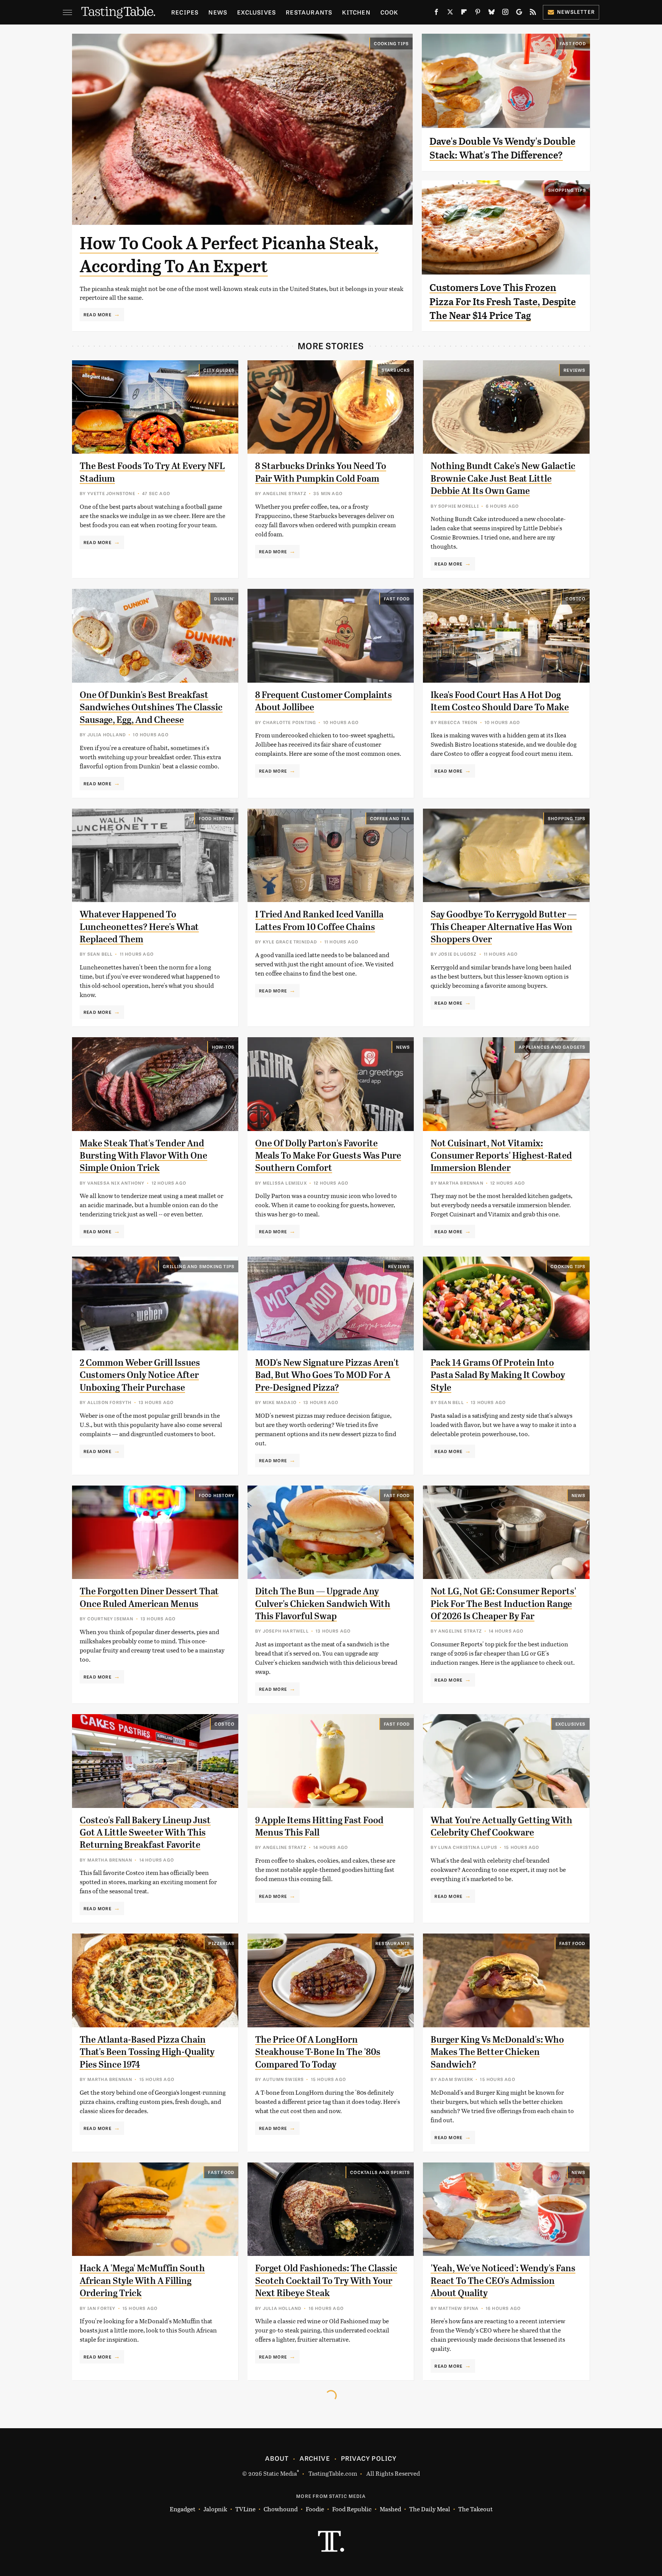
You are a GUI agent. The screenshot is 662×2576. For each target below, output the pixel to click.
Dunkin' (224, 598)
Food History (217, 818)
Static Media (280, 2473)
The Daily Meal (430, 2509)
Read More (97, 314)
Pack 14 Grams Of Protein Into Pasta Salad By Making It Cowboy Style (498, 1375)
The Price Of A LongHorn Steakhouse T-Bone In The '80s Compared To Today (318, 2052)
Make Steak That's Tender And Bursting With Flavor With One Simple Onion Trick (143, 1156)
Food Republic (352, 2509)
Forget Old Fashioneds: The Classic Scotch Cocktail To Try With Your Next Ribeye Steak (326, 2281)
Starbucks (396, 370)
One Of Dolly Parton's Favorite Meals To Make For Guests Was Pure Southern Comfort (328, 1156)
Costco (575, 598)
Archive (315, 2458)
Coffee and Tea (390, 818)
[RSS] (533, 13)
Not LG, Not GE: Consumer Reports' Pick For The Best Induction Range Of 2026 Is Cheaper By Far (503, 1604)
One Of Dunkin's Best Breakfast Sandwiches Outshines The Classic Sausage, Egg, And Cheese (151, 707)
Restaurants (309, 12)
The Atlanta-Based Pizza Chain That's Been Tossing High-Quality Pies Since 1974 (147, 2052)
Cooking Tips (391, 43)
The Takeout (475, 2509)
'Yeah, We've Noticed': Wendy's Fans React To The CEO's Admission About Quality (503, 2281)
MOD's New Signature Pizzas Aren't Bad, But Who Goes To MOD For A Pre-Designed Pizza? (327, 1375)
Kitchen (356, 12)
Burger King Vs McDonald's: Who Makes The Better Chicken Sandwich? (497, 2052)
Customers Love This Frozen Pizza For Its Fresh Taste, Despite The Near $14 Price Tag (503, 302)
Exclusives (256, 12)
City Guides (219, 370)
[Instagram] (505, 13)
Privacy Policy (369, 2458)
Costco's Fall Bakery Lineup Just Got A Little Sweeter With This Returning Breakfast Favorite (145, 1833)
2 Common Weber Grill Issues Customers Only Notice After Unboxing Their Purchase (140, 1375)
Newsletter (576, 12)
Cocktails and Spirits (380, 2172)
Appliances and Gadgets (552, 1047)
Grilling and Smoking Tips (199, 1266)
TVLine (245, 2509)
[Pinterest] (478, 13)
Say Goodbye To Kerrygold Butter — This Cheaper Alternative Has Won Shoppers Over (504, 927)
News (218, 12)
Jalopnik (215, 2509)
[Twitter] (450, 13)
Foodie (315, 2509)
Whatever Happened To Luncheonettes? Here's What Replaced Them (139, 927)
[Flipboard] (464, 13)
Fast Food (573, 43)
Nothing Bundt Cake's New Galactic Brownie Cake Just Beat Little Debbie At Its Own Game (503, 478)
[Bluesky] (492, 13)
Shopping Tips (567, 190)
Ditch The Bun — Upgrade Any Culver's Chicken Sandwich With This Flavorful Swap (323, 1604)
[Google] (519, 13)
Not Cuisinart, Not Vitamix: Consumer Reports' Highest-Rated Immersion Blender (501, 1156)
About (277, 2458)
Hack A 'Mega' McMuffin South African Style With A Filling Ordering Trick (142, 2281)
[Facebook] (436, 13)
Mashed (390, 2509)
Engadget (183, 2509)
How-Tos (223, 1047)
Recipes (185, 12)
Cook (389, 12)
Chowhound (281, 2509)
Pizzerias (221, 1943)
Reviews (574, 370)
